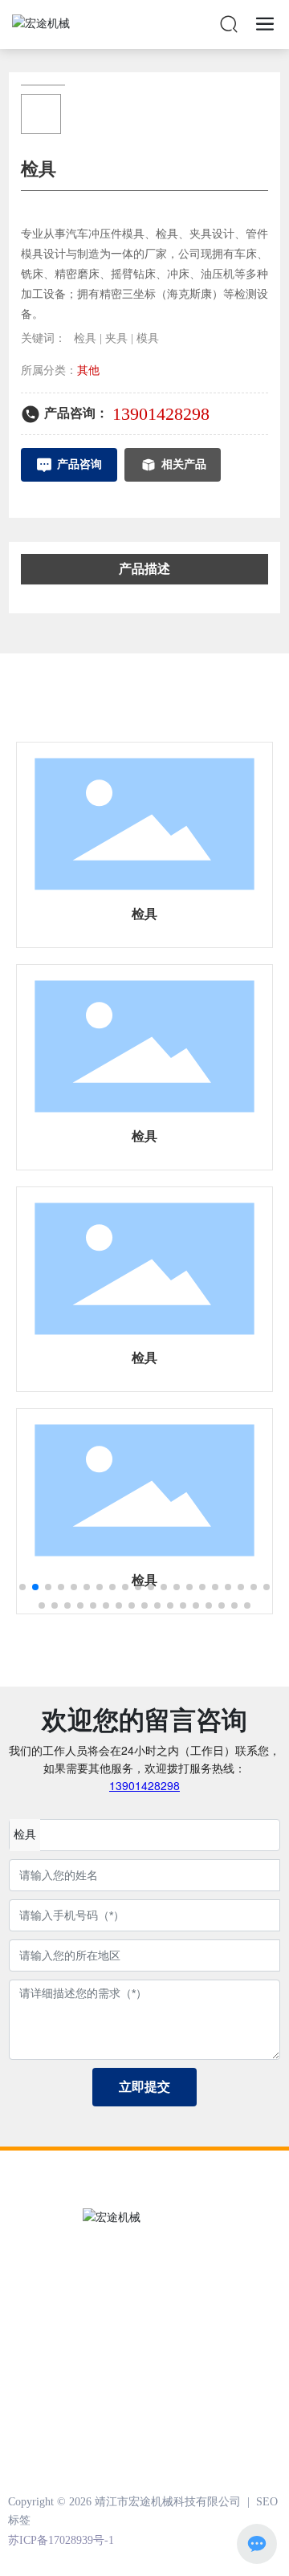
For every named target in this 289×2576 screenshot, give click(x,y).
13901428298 (161, 414)
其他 (88, 370)
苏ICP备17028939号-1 (61, 2540)
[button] (22, 1587)
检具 (144, 914)
